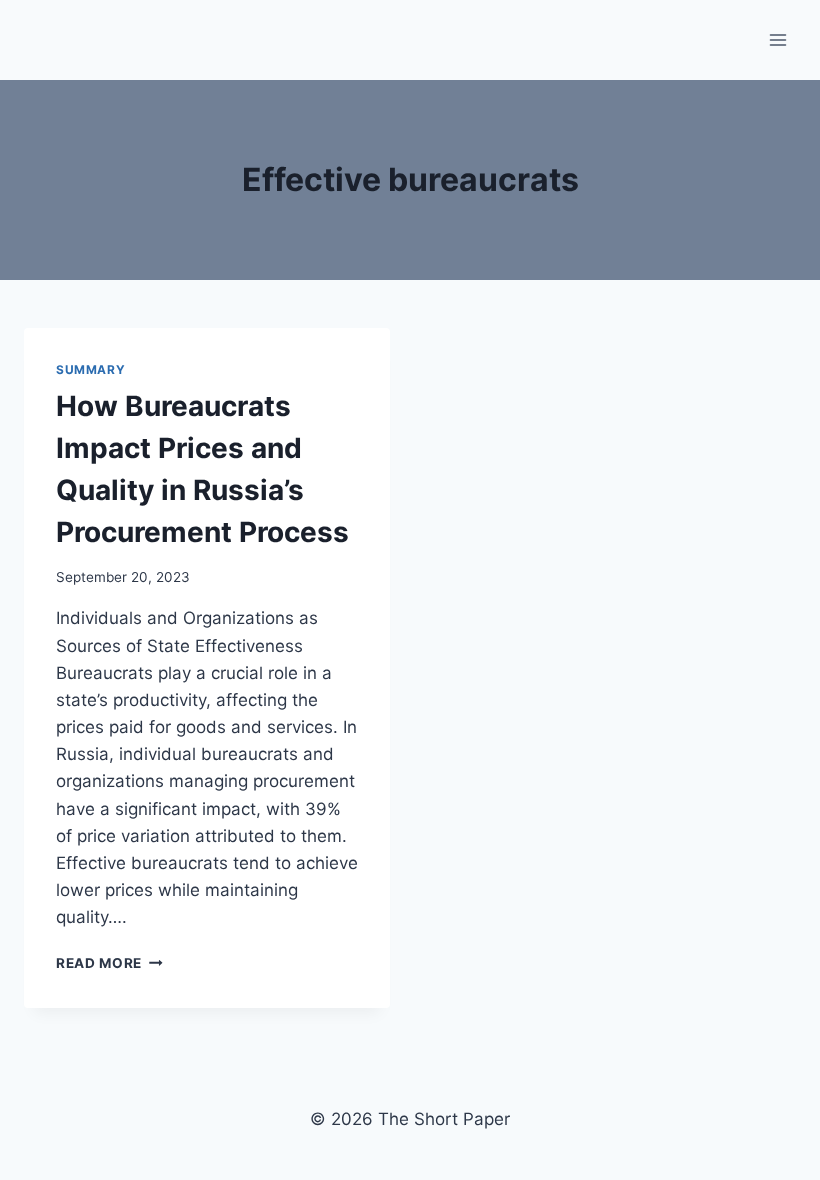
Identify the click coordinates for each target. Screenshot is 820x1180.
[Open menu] (777, 39)
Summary (90, 369)
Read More (109, 963)
